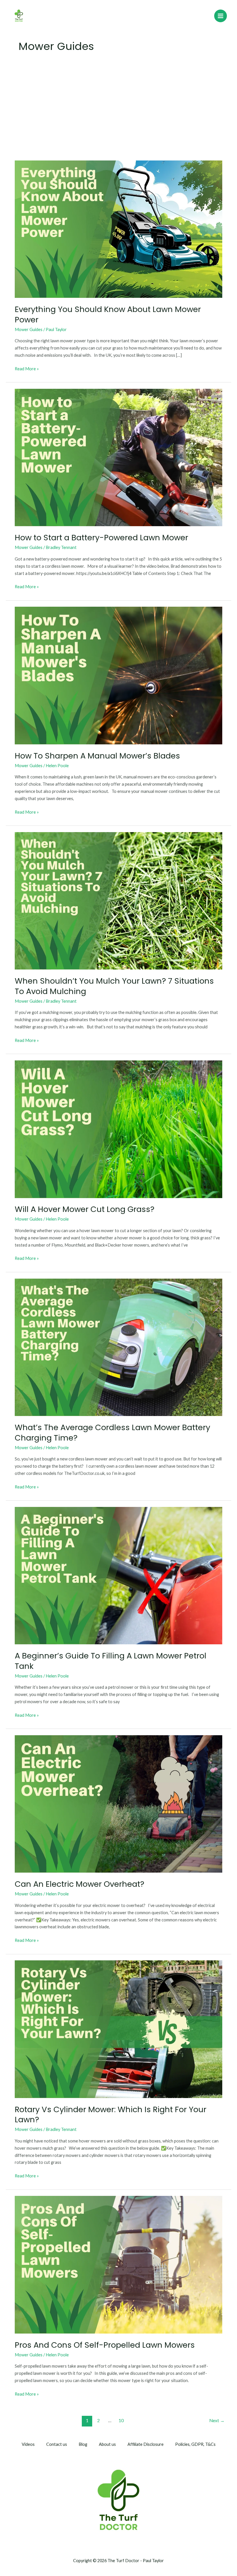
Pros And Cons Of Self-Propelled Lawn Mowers (105, 2345)
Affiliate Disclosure (146, 2444)
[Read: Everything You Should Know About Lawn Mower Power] (118, 229)
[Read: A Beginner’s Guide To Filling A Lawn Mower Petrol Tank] (118, 1575)
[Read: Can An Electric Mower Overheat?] (118, 1803)
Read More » (27, 368)
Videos (28, 2444)
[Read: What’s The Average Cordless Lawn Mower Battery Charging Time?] (118, 1347)
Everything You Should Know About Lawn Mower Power (108, 314)
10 (121, 2420)
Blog (83, 2444)
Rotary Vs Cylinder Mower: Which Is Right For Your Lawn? (111, 2115)
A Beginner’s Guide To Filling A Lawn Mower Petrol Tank (111, 1661)
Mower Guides (29, 329)
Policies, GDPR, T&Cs (195, 2444)
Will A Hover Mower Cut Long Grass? (85, 1209)
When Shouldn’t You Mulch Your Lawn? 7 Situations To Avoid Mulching (114, 986)
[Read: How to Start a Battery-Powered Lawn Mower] (118, 457)
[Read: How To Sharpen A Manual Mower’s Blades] (118, 675)
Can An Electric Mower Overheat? (79, 1884)
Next (217, 2420)
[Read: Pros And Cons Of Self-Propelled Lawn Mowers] (118, 2264)
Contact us (57, 2444)
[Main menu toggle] (221, 16)
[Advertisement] (118, 111)
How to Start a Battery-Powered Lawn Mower (101, 538)
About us (107, 2444)
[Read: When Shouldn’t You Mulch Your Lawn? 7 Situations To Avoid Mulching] (118, 900)
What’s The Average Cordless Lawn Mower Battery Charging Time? (112, 1433)
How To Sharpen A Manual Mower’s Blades (97, 756)
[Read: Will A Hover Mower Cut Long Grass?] (118, 1129)
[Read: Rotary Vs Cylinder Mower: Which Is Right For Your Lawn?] (118, 2029)
